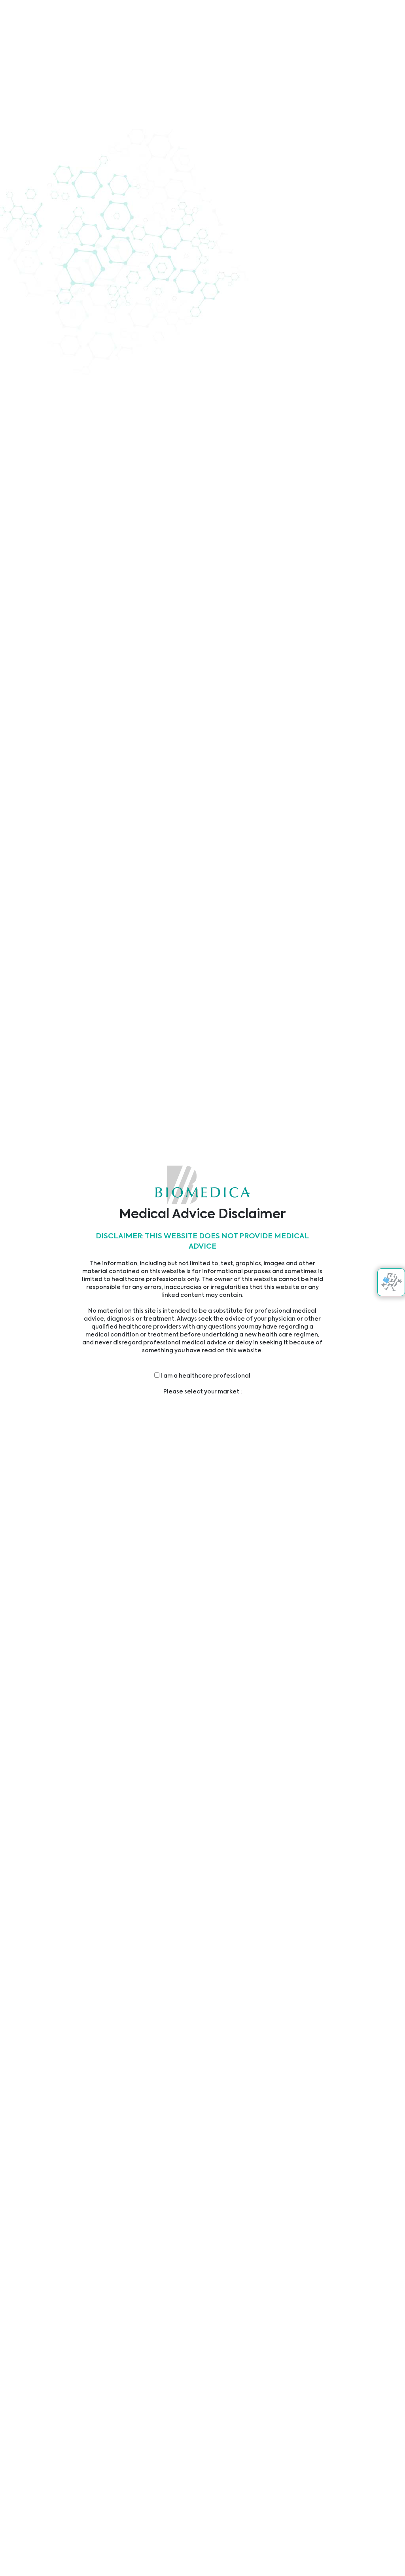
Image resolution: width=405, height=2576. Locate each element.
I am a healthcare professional (205, 1376)
